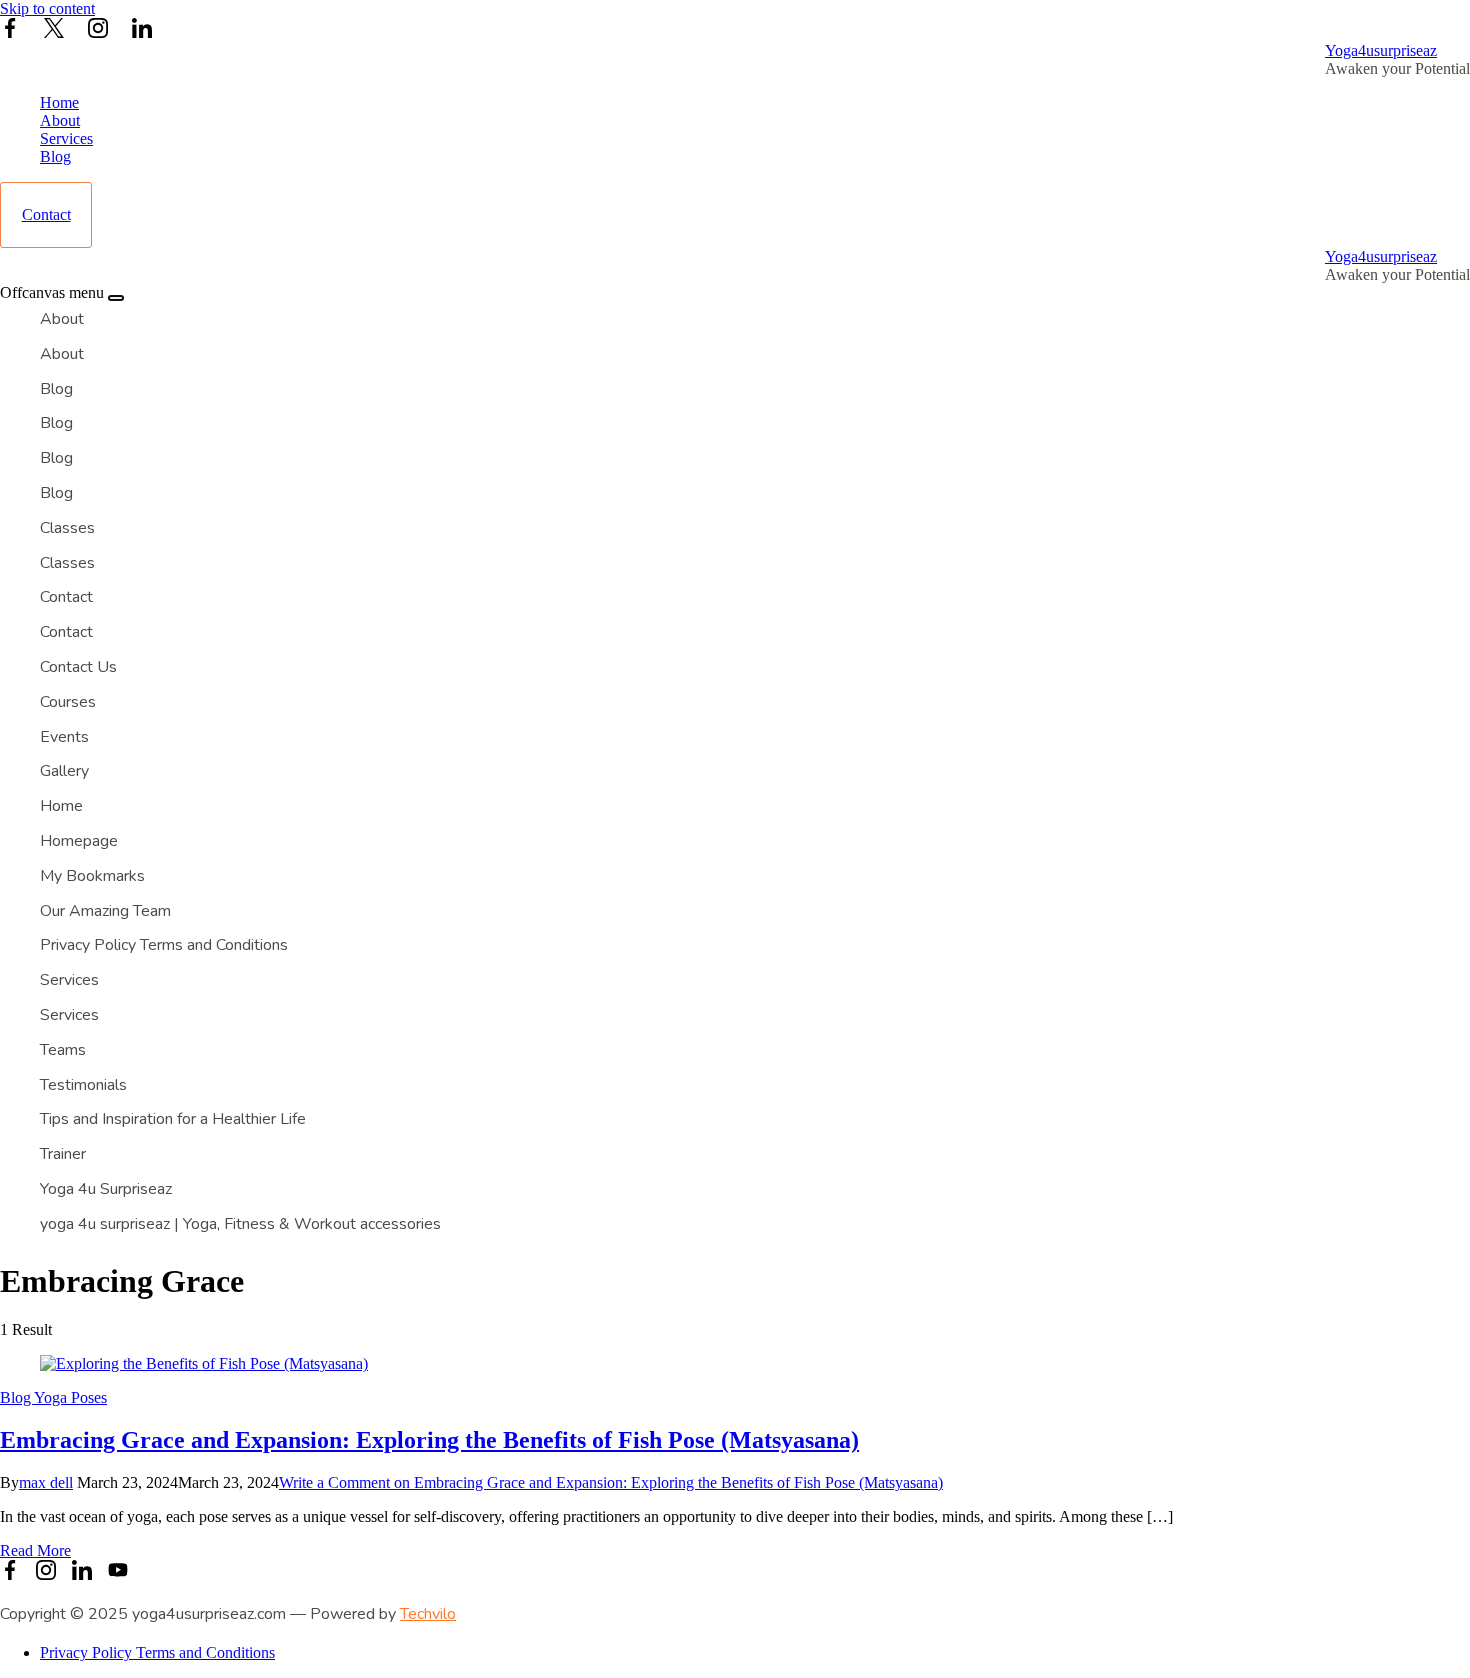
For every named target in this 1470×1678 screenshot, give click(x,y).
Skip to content (47, 8)
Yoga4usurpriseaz (1381, 50)
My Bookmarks (92, 876)
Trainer (63, 1154)
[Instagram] (98, 30)
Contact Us (78, 667)
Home (59, 102)
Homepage (79, 841)
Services (66, 138)
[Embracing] (204, 1363)
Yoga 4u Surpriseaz (106, 1189)
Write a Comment (611, 1482)
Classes (67, 528)
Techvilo (428, 1614)
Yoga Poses (70, 1397)
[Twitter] (54, 30)
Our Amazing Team (105, 911)
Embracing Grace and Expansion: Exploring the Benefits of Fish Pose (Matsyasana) (429, 1440)
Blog (55, 156)
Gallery (64, 771)
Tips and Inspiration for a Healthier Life (173, 1119)
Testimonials (83, 1085)
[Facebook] (10, 30)
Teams (63, 1050)
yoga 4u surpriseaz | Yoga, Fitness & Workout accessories (240, 1224)
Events (64, 737)
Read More (35, 1550)
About (60, 120)
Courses (68, 702)
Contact (46, 214)
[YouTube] (118, 1572)
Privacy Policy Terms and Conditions (164, 945)
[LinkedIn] (142, 30)
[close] (116, 298)
